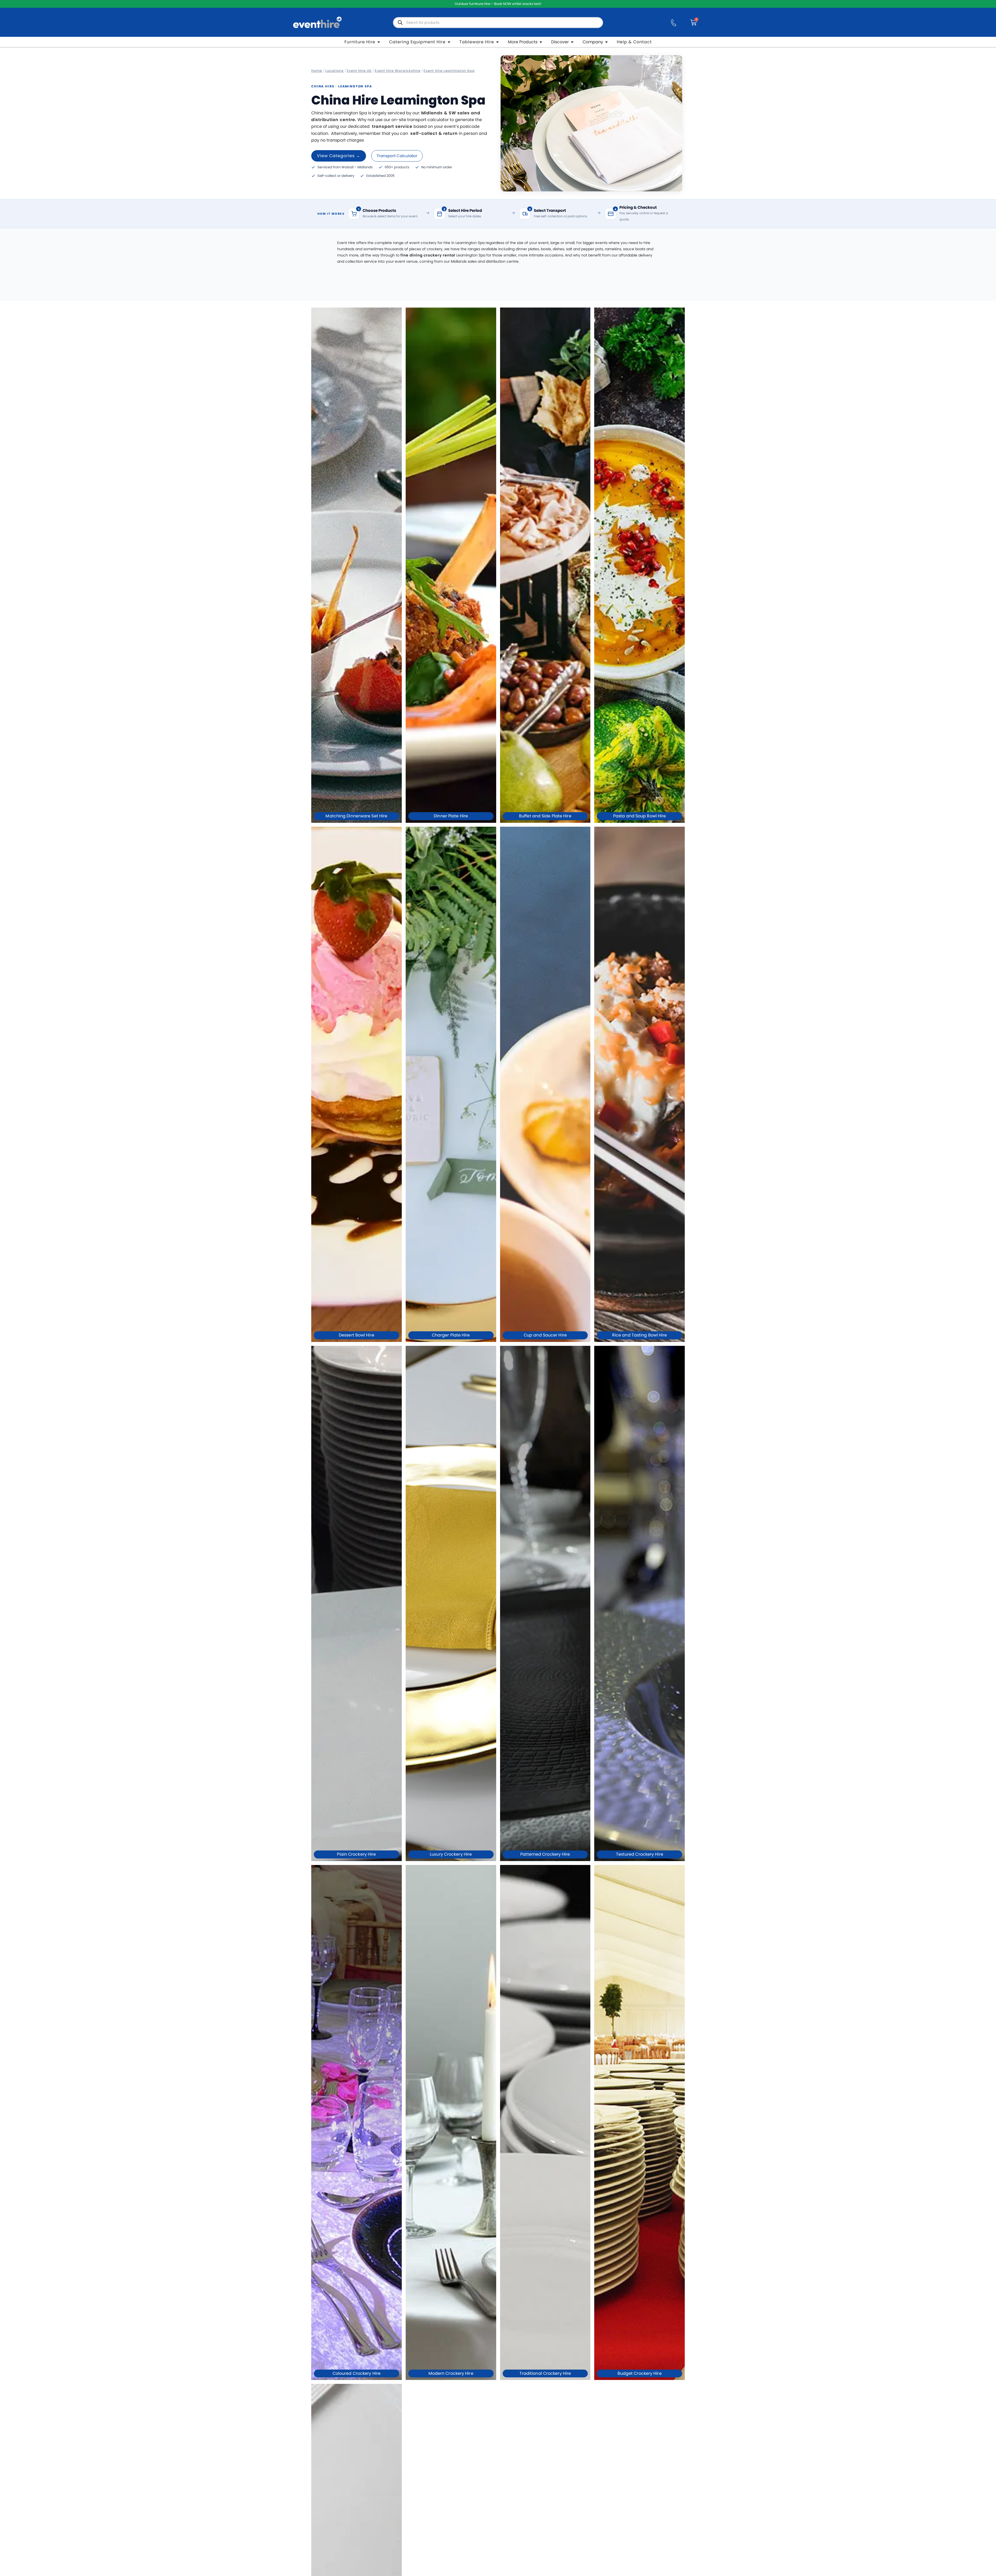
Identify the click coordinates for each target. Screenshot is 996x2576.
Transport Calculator (397, 156)
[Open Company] (606, 42)
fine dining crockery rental (428, 255)
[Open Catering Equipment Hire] (449, 42)
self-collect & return (434, 133)
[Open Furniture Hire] (379, 42)
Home (317, 71)
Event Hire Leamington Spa (449, 71)
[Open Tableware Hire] (497, 42)
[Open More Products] (541, 42)
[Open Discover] (572, 42)
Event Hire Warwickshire (398, 71)
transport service (392, 126)
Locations (334, 71)
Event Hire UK (359, 71)
